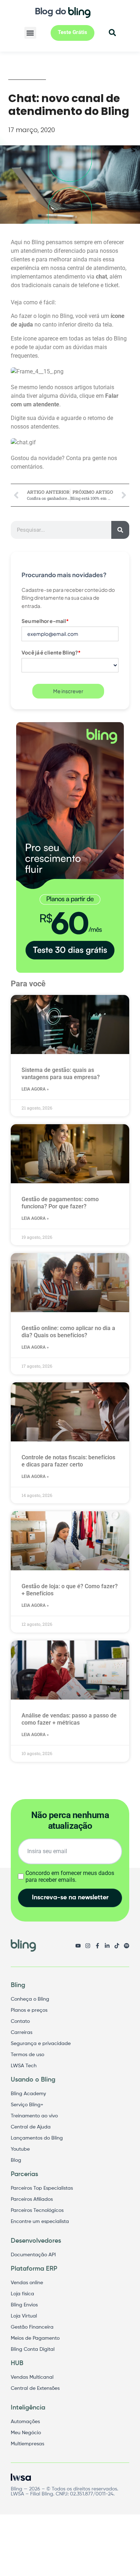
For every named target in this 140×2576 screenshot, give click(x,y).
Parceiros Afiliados (32, 2199)
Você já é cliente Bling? (51, 652)
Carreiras (22, 2033)
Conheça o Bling (30, 1999)
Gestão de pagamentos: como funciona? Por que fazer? (60, 1203)
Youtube (20, 2149)
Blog (16, 2160)
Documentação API (33, 2255)
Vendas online (27, 2283)
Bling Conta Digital (33, 2349)
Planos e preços (29, 2010)
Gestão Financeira (32, 2327)
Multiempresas (27, 2444)
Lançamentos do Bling (37, 2138)
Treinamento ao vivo (34, 2116)
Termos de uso (27, 2055)
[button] (30, 33)
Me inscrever (68, 691)
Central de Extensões (35, 2388)
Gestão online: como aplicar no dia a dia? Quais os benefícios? (68, 1332)
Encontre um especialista (40, 2222)
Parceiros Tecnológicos (37, 2210)
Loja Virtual (24, 2316)
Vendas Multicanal (32, 2377)
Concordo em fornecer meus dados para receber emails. (70, 1876)
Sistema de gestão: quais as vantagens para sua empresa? (61, 1074)
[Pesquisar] (120, 530)
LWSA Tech (24, 2066)
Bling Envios (24, 2305)
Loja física (22, 2294)
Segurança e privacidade (41, 2044)
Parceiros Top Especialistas (42, 2188)
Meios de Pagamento (35, 2338)
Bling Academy (28, 2094)
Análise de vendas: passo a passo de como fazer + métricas (69, 1719)
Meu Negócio (26, 2433)
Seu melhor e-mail (45, 621)
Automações (25, 2422)
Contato (20, 2021)
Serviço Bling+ (27, 2105)
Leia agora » (35, 1089)
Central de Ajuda (31, 2127)
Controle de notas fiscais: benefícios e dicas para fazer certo (68, 1461)
